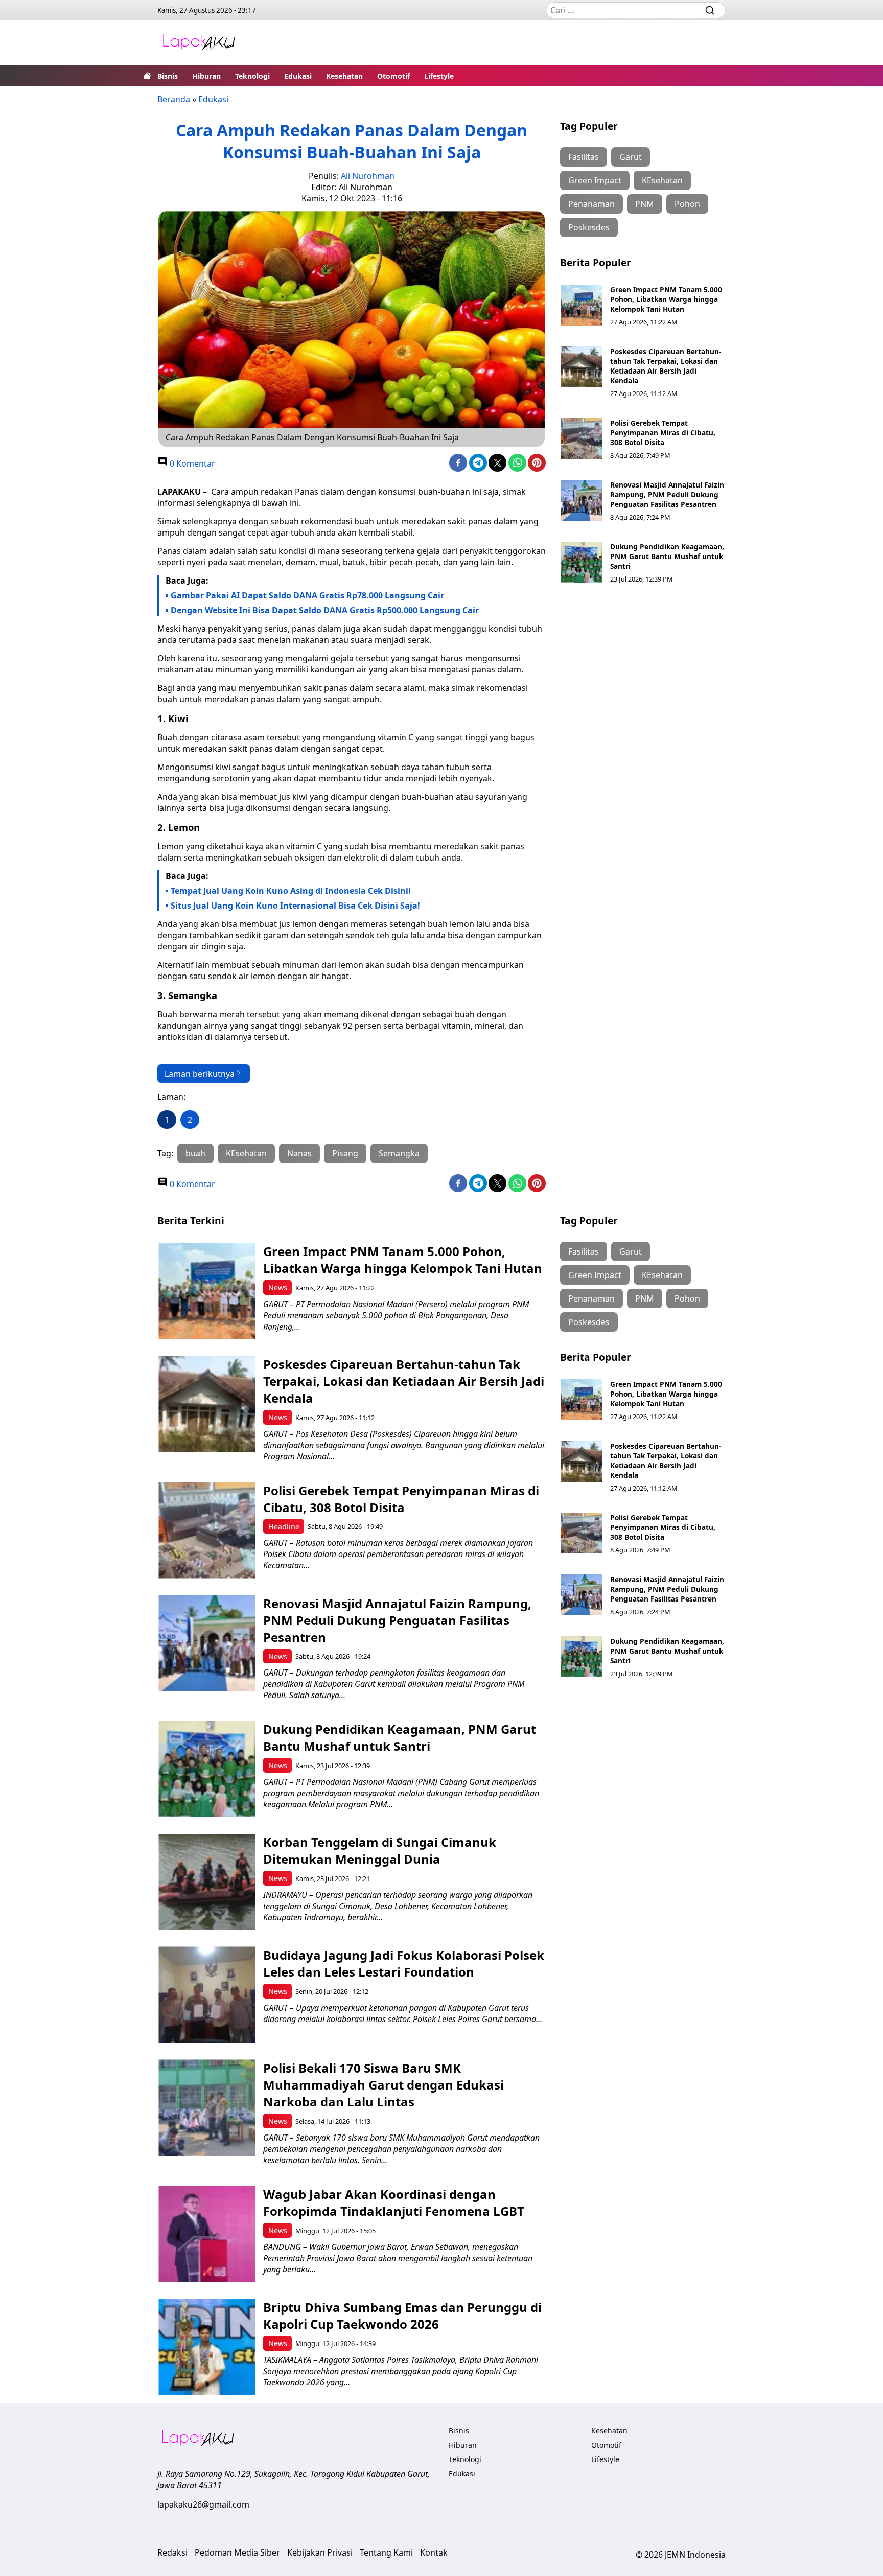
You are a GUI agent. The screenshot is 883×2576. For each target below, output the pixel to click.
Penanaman (591, 204)
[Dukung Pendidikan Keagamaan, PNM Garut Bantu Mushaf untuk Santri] (582, 562)
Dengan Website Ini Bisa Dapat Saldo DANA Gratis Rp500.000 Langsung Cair (325, 610)
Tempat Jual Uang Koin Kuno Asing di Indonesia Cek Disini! (291, 891)
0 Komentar (191, 463)
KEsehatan (246, 1153)
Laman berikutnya (200, 1074)
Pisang (345, 1153)
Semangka (399, 1153)
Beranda (174, 99)
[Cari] (710, 10)
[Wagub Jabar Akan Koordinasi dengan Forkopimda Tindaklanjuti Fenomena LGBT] (207, 2234)
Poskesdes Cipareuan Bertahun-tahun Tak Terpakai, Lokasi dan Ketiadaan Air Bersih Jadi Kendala (666, 366)
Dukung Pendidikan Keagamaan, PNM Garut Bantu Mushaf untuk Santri (667, 556)
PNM (645, 204)
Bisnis (168, 76)
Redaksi (172, 2552)
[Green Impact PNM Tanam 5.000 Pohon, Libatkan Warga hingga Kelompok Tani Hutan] (582, 305)
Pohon (687, 204)
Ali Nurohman (368, 176)
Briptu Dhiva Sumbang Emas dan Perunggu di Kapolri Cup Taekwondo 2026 (402, 2315)
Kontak (434, 2552)
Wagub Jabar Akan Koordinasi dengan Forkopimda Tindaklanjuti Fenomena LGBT (394, 2202)
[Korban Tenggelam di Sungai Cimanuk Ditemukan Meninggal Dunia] (207, 1882)
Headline (284, 1527)
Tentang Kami (386, 2552)
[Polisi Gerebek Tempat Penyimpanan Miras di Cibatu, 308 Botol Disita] (582, 438)
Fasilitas (584, 157)
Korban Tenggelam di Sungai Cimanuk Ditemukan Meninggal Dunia (380, 1850)
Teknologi (252, 76)
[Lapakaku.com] (199, 43)
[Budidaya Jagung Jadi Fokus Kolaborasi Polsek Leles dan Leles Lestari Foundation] (207, 1995)
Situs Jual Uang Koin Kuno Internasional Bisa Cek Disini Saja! (295, 906)
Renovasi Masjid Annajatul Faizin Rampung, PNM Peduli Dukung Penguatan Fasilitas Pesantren (667, 494)
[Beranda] (147, 76)
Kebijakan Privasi (320, 2552)
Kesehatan (344, 76)
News (278, 1287)
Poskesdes (589, 227)
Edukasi (298, 76)
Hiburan (206, 76)
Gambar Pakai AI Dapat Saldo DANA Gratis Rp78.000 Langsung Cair (307, 595)
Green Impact (595, 180)
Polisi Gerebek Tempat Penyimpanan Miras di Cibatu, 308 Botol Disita (663, 433)
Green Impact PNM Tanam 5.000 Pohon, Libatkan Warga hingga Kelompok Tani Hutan (666, 299)
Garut (631, 157)
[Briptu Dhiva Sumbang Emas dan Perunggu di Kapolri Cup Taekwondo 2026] (207, 2347)
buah (195, 1153)
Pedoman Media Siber (237, 2552)
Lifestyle (439, 76)
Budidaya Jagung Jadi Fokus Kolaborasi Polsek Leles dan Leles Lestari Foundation (404, 1963)
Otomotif (393, 76)
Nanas (299, 1153)
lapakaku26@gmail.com (203, 2504)
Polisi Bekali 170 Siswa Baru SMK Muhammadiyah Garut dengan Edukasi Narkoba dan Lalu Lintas (384, 2085)
